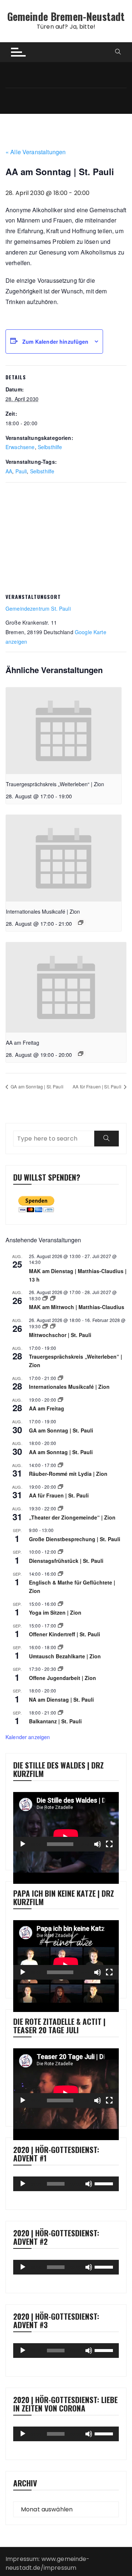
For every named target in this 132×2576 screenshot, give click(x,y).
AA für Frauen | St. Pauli (98, 1086)
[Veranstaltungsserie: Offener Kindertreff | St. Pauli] (60, 1625)
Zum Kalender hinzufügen (55, 342)
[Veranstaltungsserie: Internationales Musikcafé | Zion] (81, 922)
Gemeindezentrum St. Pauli (38, 608)
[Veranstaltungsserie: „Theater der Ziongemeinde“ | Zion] (60, 1508)
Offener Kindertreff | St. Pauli (65, 1634)
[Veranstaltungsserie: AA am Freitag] (81, 1054)
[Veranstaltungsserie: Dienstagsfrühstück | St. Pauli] (60, 1552)
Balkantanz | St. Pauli (55, 1721)
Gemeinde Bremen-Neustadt (66, 16)
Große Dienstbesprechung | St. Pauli (75, 1539)
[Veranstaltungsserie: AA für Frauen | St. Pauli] (60, 1487)
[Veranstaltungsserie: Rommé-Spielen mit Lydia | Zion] (60, 1465)
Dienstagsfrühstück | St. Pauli (66, 1561)
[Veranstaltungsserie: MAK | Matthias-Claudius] (45, 1298)
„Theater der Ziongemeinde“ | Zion (72, 1517)
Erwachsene (20, 447)
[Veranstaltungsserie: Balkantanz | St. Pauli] (60, 1712)
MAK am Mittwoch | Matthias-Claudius (77, 1307)
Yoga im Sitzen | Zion (55, 1612)
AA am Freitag (23, 1043)
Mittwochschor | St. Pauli (60, 1335)
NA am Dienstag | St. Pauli (61, 1699)
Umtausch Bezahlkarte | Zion (65, 1656)
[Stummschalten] (98, 1844)
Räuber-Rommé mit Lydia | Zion (68, 1474)
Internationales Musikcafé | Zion (43, 911)
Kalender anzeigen (28, 1737)
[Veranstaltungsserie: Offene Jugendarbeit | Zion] (60, 1669)
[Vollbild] (109, 1844)
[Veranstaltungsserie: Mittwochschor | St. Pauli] (45, 1326)
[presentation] (64, 731)
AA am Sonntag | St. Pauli (61, 1452)
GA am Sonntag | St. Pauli (36, 1086)
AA (9, 471)
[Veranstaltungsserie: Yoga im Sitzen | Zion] (60, 1604)
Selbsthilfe (50, 447)
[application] (66, 1822)
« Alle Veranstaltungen (36, 152)
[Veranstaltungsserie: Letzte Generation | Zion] (60, 1647)
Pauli (21, 471)
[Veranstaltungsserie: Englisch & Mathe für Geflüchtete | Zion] (60, 1574)
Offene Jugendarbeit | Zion (63, 1678)
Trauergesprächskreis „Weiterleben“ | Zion (55, 784)
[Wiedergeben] (23, 1844)
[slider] (105, 2183)
